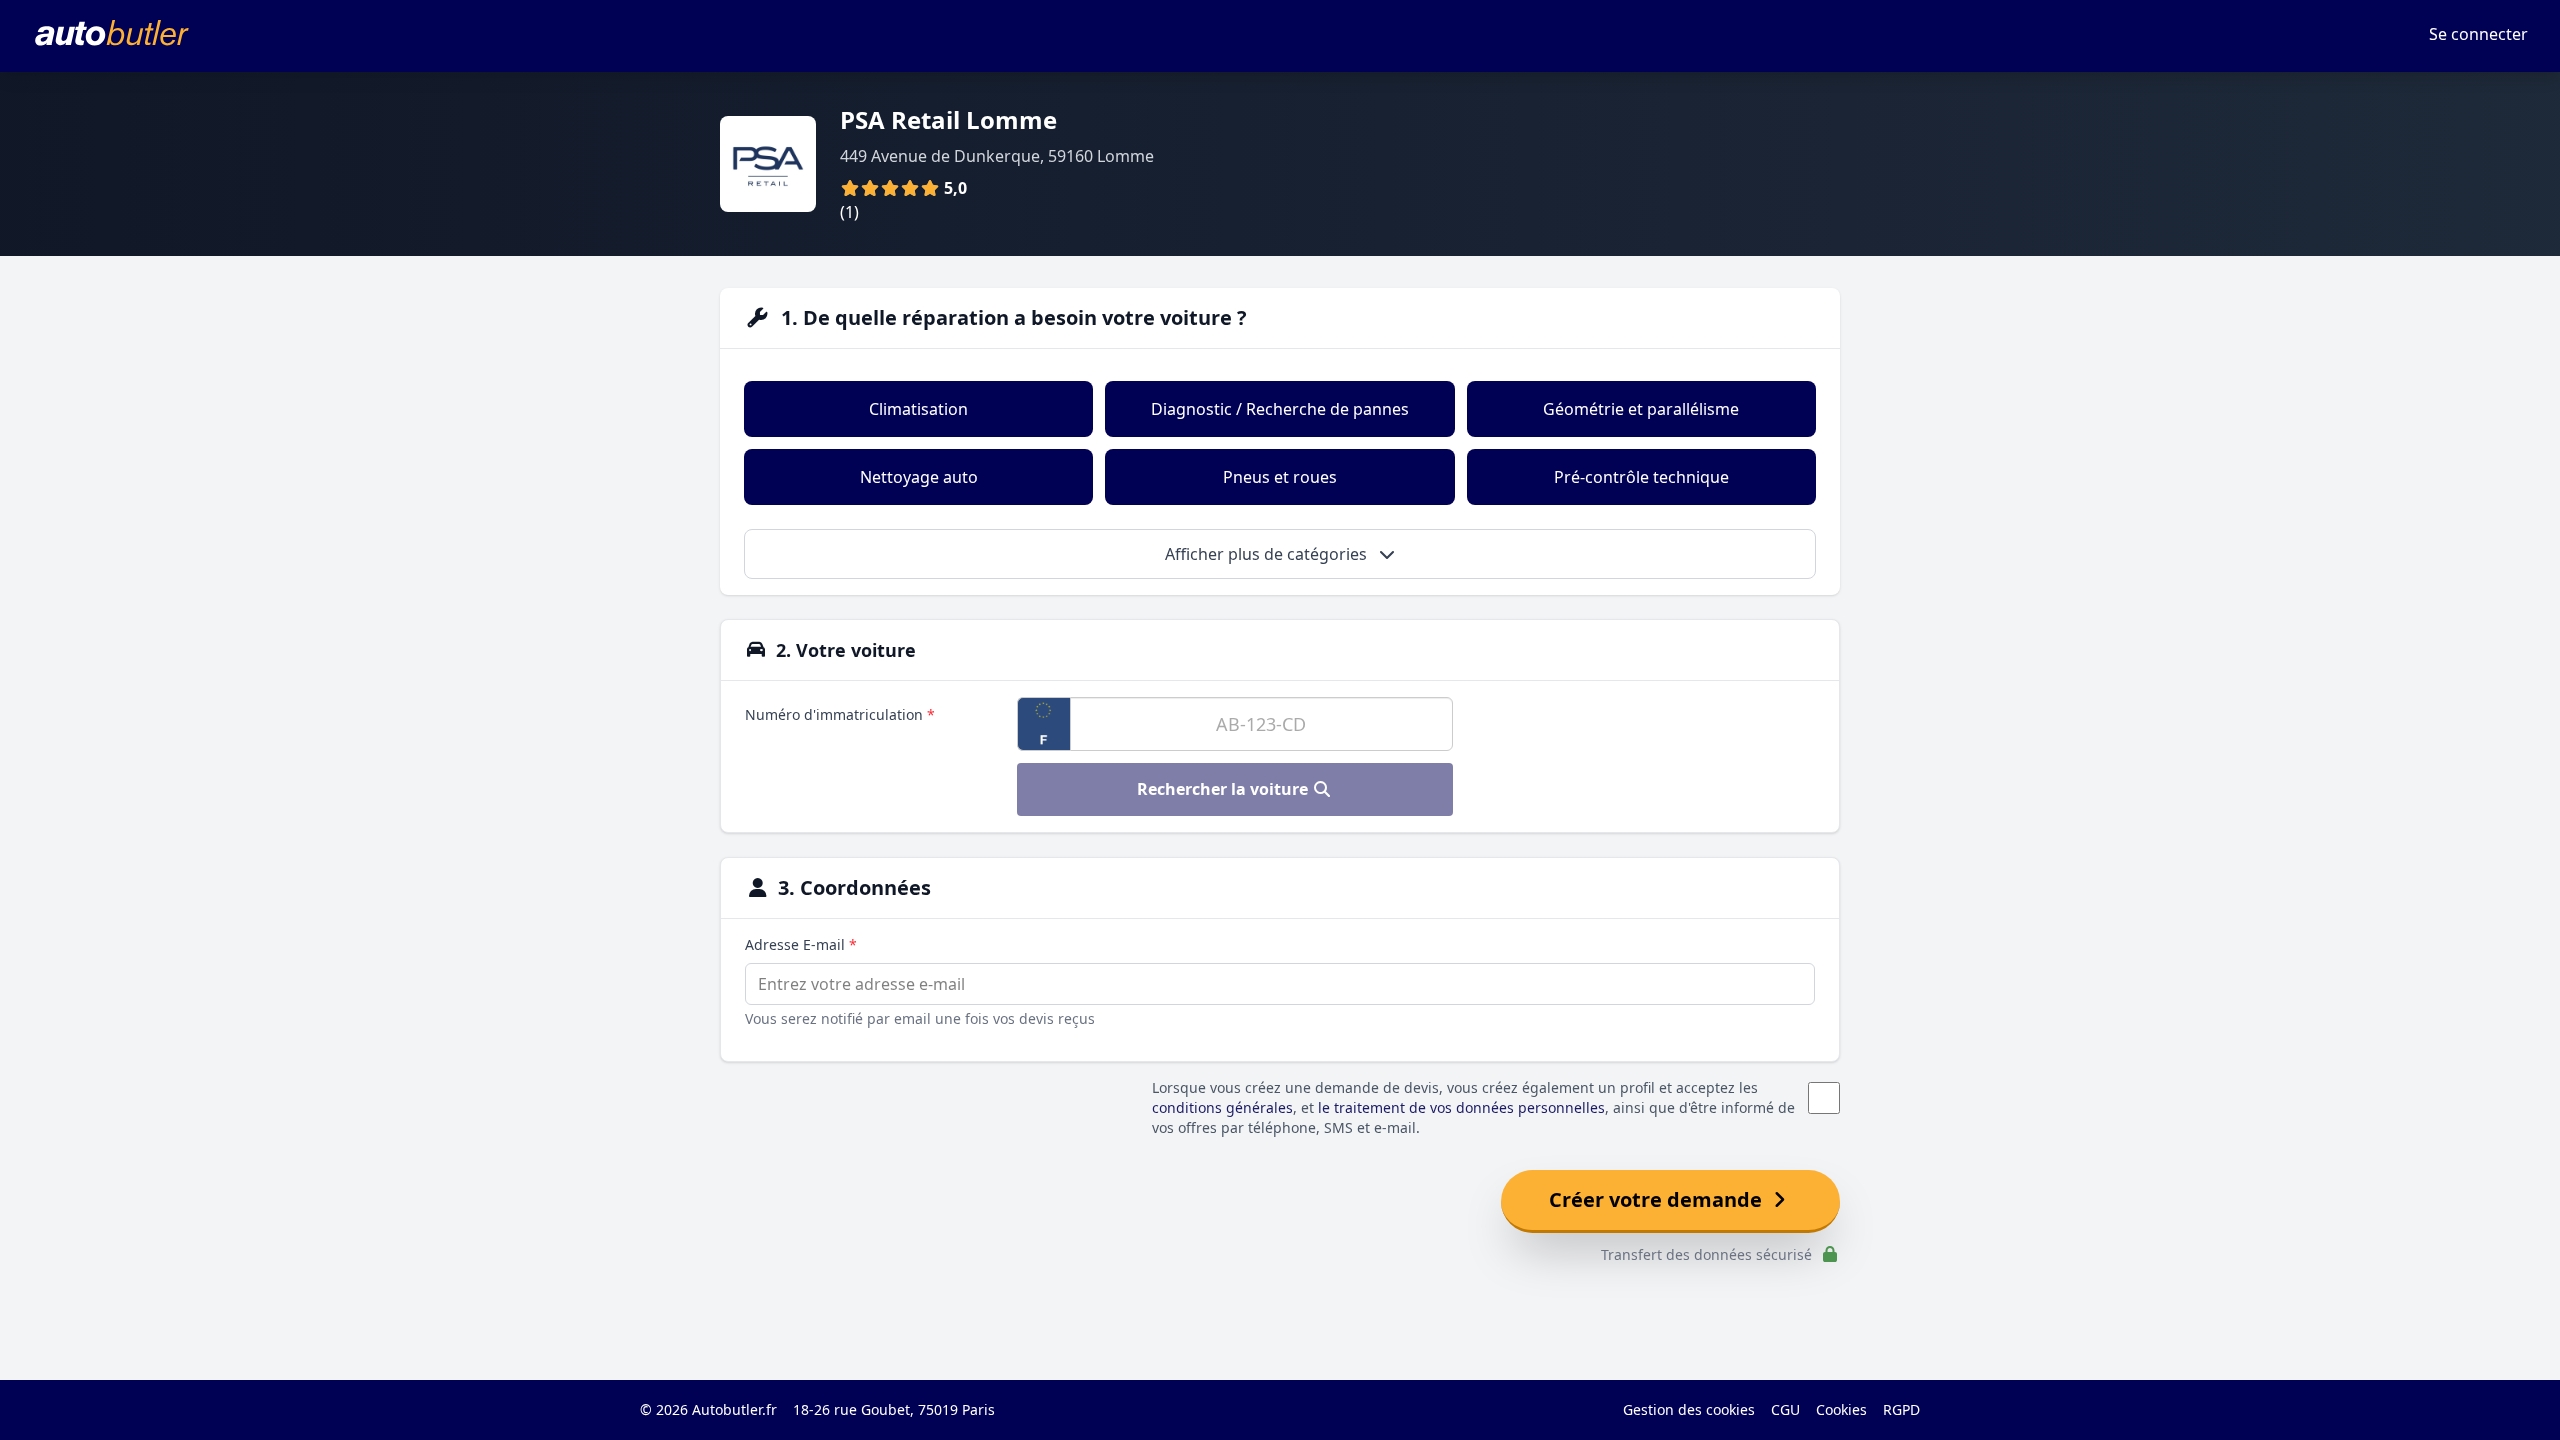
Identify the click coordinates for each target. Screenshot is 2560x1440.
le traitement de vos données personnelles (1461, 1107)
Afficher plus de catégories (1268, 554)
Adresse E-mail (801, 944)
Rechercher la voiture (1224, 789)
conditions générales (1222, 1107)
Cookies (1841, 1409)
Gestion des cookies (1689, 1409)
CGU (1785, 1409)
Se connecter (2478, 34)
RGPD (1901, 1409)
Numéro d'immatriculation (840, 714)
